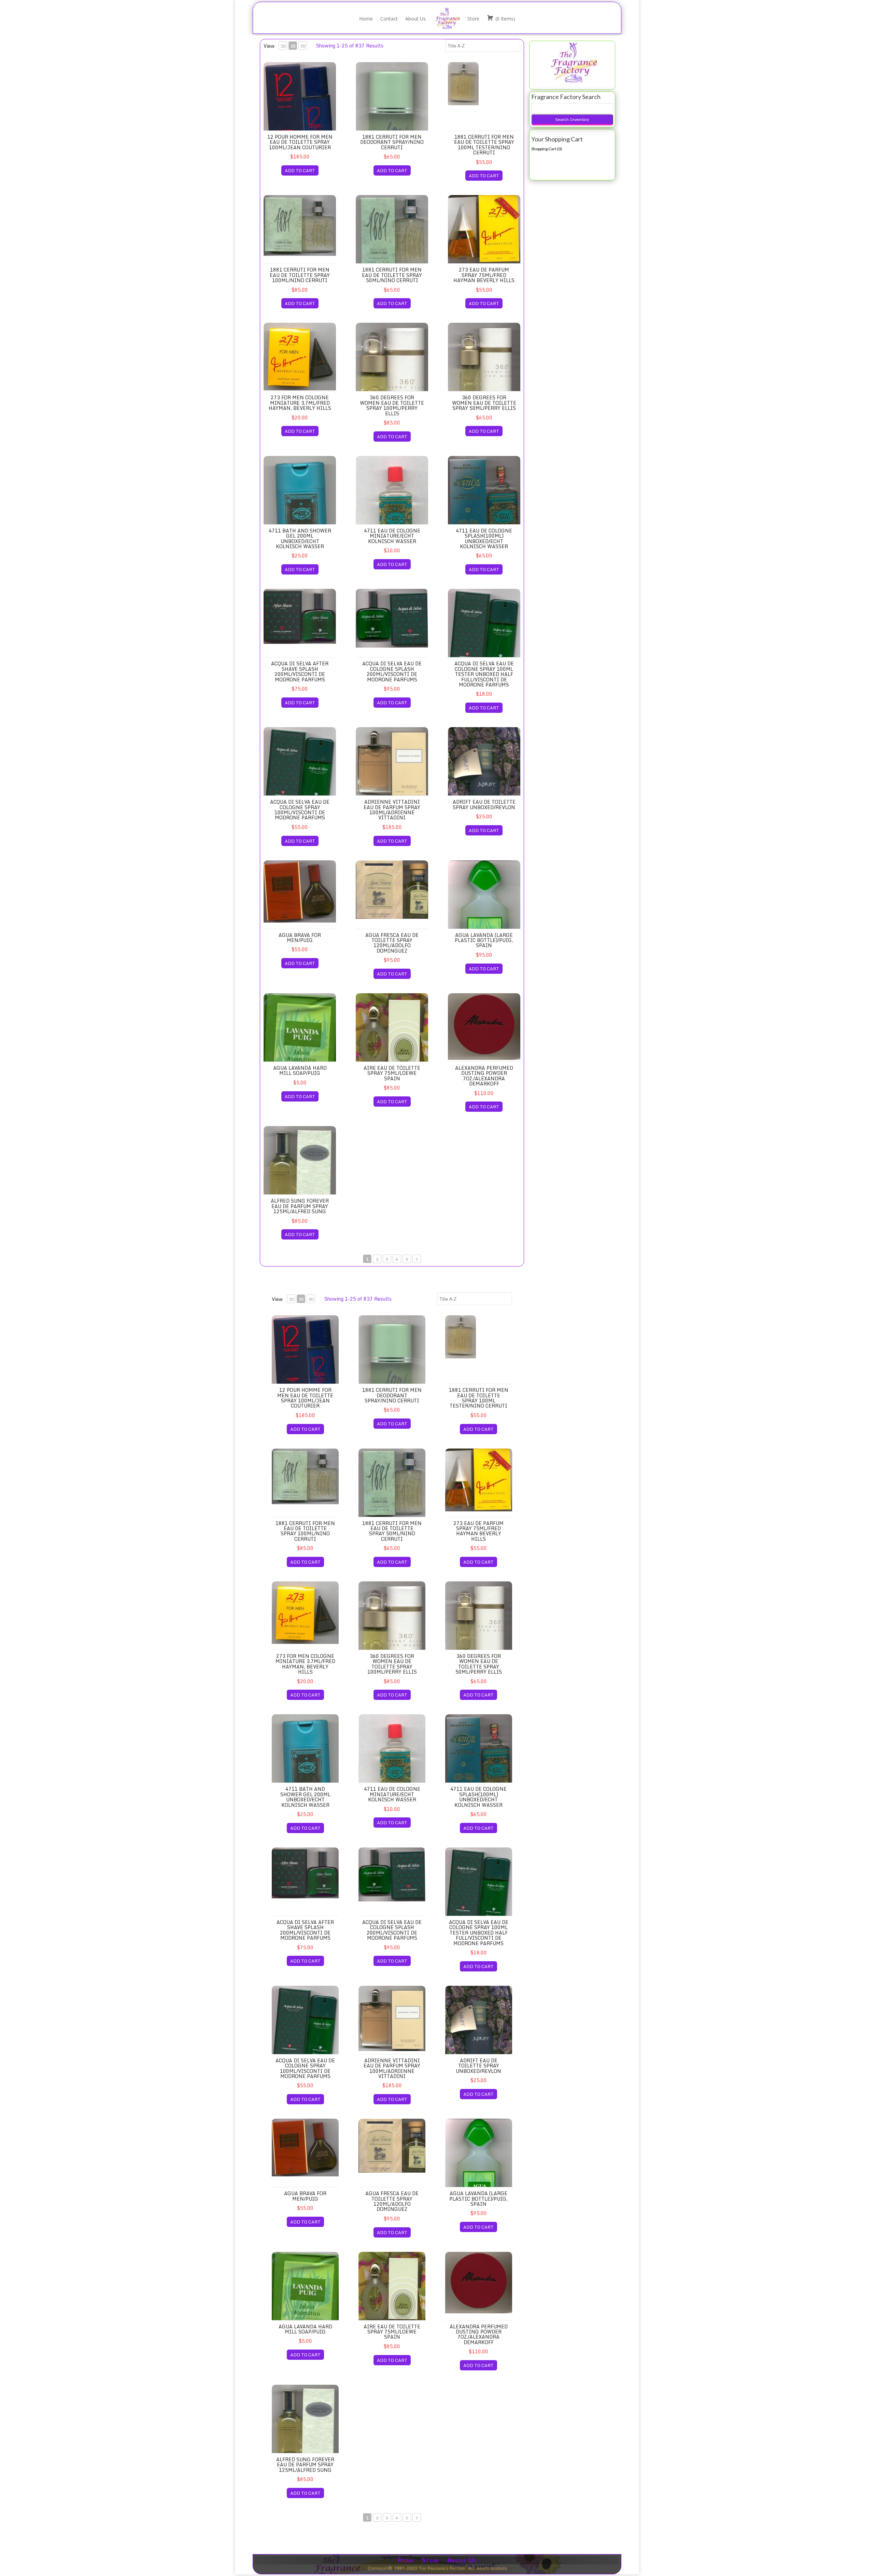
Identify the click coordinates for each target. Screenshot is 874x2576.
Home (366, 19)
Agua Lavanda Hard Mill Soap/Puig (300, 1070)
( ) (505, 19)
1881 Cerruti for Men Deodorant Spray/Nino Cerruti (392, 142)
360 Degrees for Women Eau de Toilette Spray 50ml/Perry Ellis (484, 403)
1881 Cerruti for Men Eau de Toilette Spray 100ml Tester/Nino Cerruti (484, 145)
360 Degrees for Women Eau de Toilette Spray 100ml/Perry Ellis (392, 405)
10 (283, 46)
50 (303, 46)
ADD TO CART (300, 170)
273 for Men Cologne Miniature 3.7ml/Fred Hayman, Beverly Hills (300, 403)
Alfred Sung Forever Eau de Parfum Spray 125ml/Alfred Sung (300, 1206)
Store (473, 19)
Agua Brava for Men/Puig (300, 938)
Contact (389, 19)
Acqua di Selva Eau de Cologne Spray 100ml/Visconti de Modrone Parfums (300, 810)
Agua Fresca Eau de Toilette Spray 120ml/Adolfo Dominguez (392, 943)
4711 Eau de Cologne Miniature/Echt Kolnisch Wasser (392, 536)
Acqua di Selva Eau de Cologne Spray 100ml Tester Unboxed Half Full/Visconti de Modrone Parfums (484, 674)
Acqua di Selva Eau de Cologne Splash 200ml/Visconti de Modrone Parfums (392, 671)
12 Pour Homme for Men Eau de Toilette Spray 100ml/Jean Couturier (300, 142)
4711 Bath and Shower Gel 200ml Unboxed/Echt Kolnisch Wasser (300, 538)
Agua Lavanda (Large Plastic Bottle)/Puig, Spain (484, 940)
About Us (415, 19)
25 (293, 46)
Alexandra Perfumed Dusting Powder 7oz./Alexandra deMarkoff (484, 1076)
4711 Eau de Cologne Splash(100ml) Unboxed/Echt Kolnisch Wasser (484, 538)
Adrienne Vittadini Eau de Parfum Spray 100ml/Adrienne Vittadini (392, 810)
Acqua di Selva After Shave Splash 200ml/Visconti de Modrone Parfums (300, 671)
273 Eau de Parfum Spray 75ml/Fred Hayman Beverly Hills (484, 275)
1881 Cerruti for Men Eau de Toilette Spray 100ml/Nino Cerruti (300, 275)
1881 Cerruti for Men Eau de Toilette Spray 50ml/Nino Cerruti (392, 275)
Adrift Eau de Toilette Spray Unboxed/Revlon (484, 804)
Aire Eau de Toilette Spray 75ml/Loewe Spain (392, 1073)
